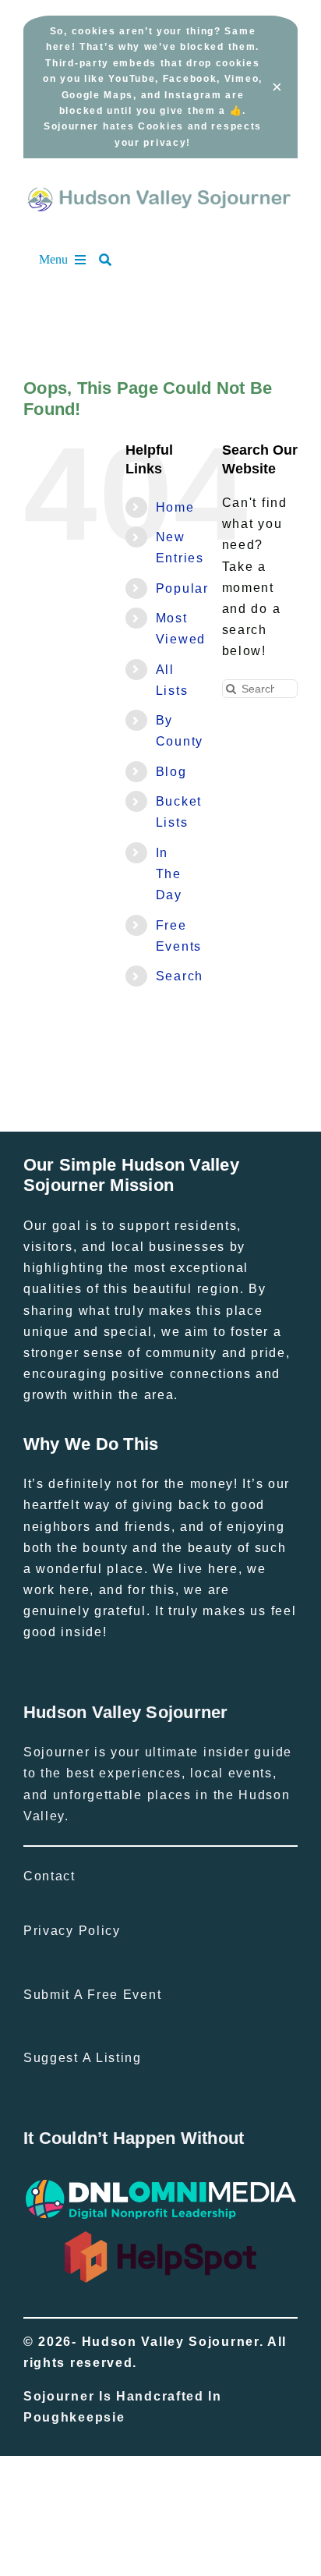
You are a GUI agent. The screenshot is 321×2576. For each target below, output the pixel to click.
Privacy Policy (72, 1931)
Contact (49, 1876)
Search (180, 976)
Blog (171, 772)
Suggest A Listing (83, 2058)
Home (175, 507)
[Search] (113, 260)
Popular (182, 588)
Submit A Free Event (92, 1995)
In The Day (169, 874)
